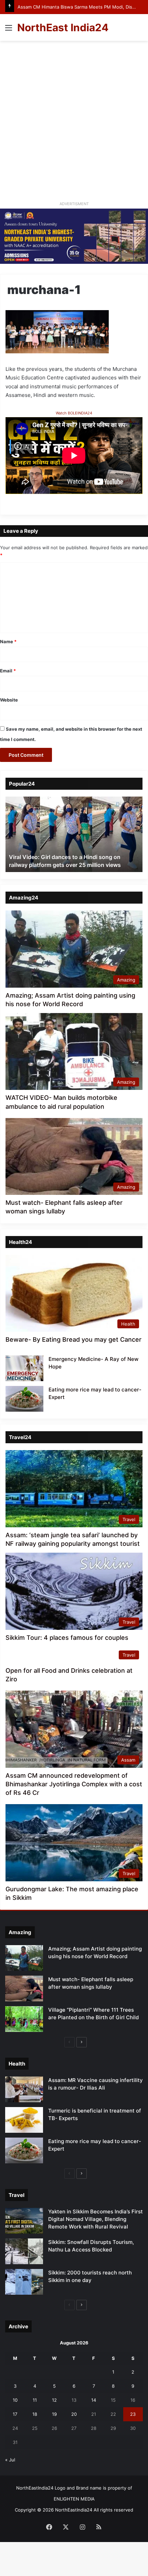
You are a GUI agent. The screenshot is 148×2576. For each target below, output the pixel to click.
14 (94, 2400)
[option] (74, 834)
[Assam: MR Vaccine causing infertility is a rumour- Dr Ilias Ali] (24, 2089)
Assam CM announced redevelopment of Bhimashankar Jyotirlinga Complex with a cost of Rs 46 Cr (74, 1784)
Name (8, 642)
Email (8, 671)
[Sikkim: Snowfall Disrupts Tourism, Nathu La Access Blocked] (24, 2251)
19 (54, 2414)
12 (54, 2400)
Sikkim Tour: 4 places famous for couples (67, 1638)
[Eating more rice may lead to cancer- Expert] (24, 1399)
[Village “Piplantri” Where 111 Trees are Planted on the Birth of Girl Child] (24, 2019)
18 (35, 2414)
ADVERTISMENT (74, 204)
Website (9, 700)
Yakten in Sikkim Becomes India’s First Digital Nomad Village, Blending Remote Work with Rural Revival (96, 2219)
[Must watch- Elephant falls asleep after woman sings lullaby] (24, 1989)
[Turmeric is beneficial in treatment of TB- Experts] (24, 2120)
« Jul (10, 2460)
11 (35, 2400)
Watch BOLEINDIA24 (74, 413)
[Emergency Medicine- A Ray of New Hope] (24, 1368)
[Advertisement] (74, 118)
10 (15, 2400)
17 (15, 2414)
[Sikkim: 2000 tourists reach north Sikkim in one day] (24, 2282)
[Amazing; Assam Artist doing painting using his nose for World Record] (24, 1958)
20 (74, 2414)
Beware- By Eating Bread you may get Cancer (73, 1339)
